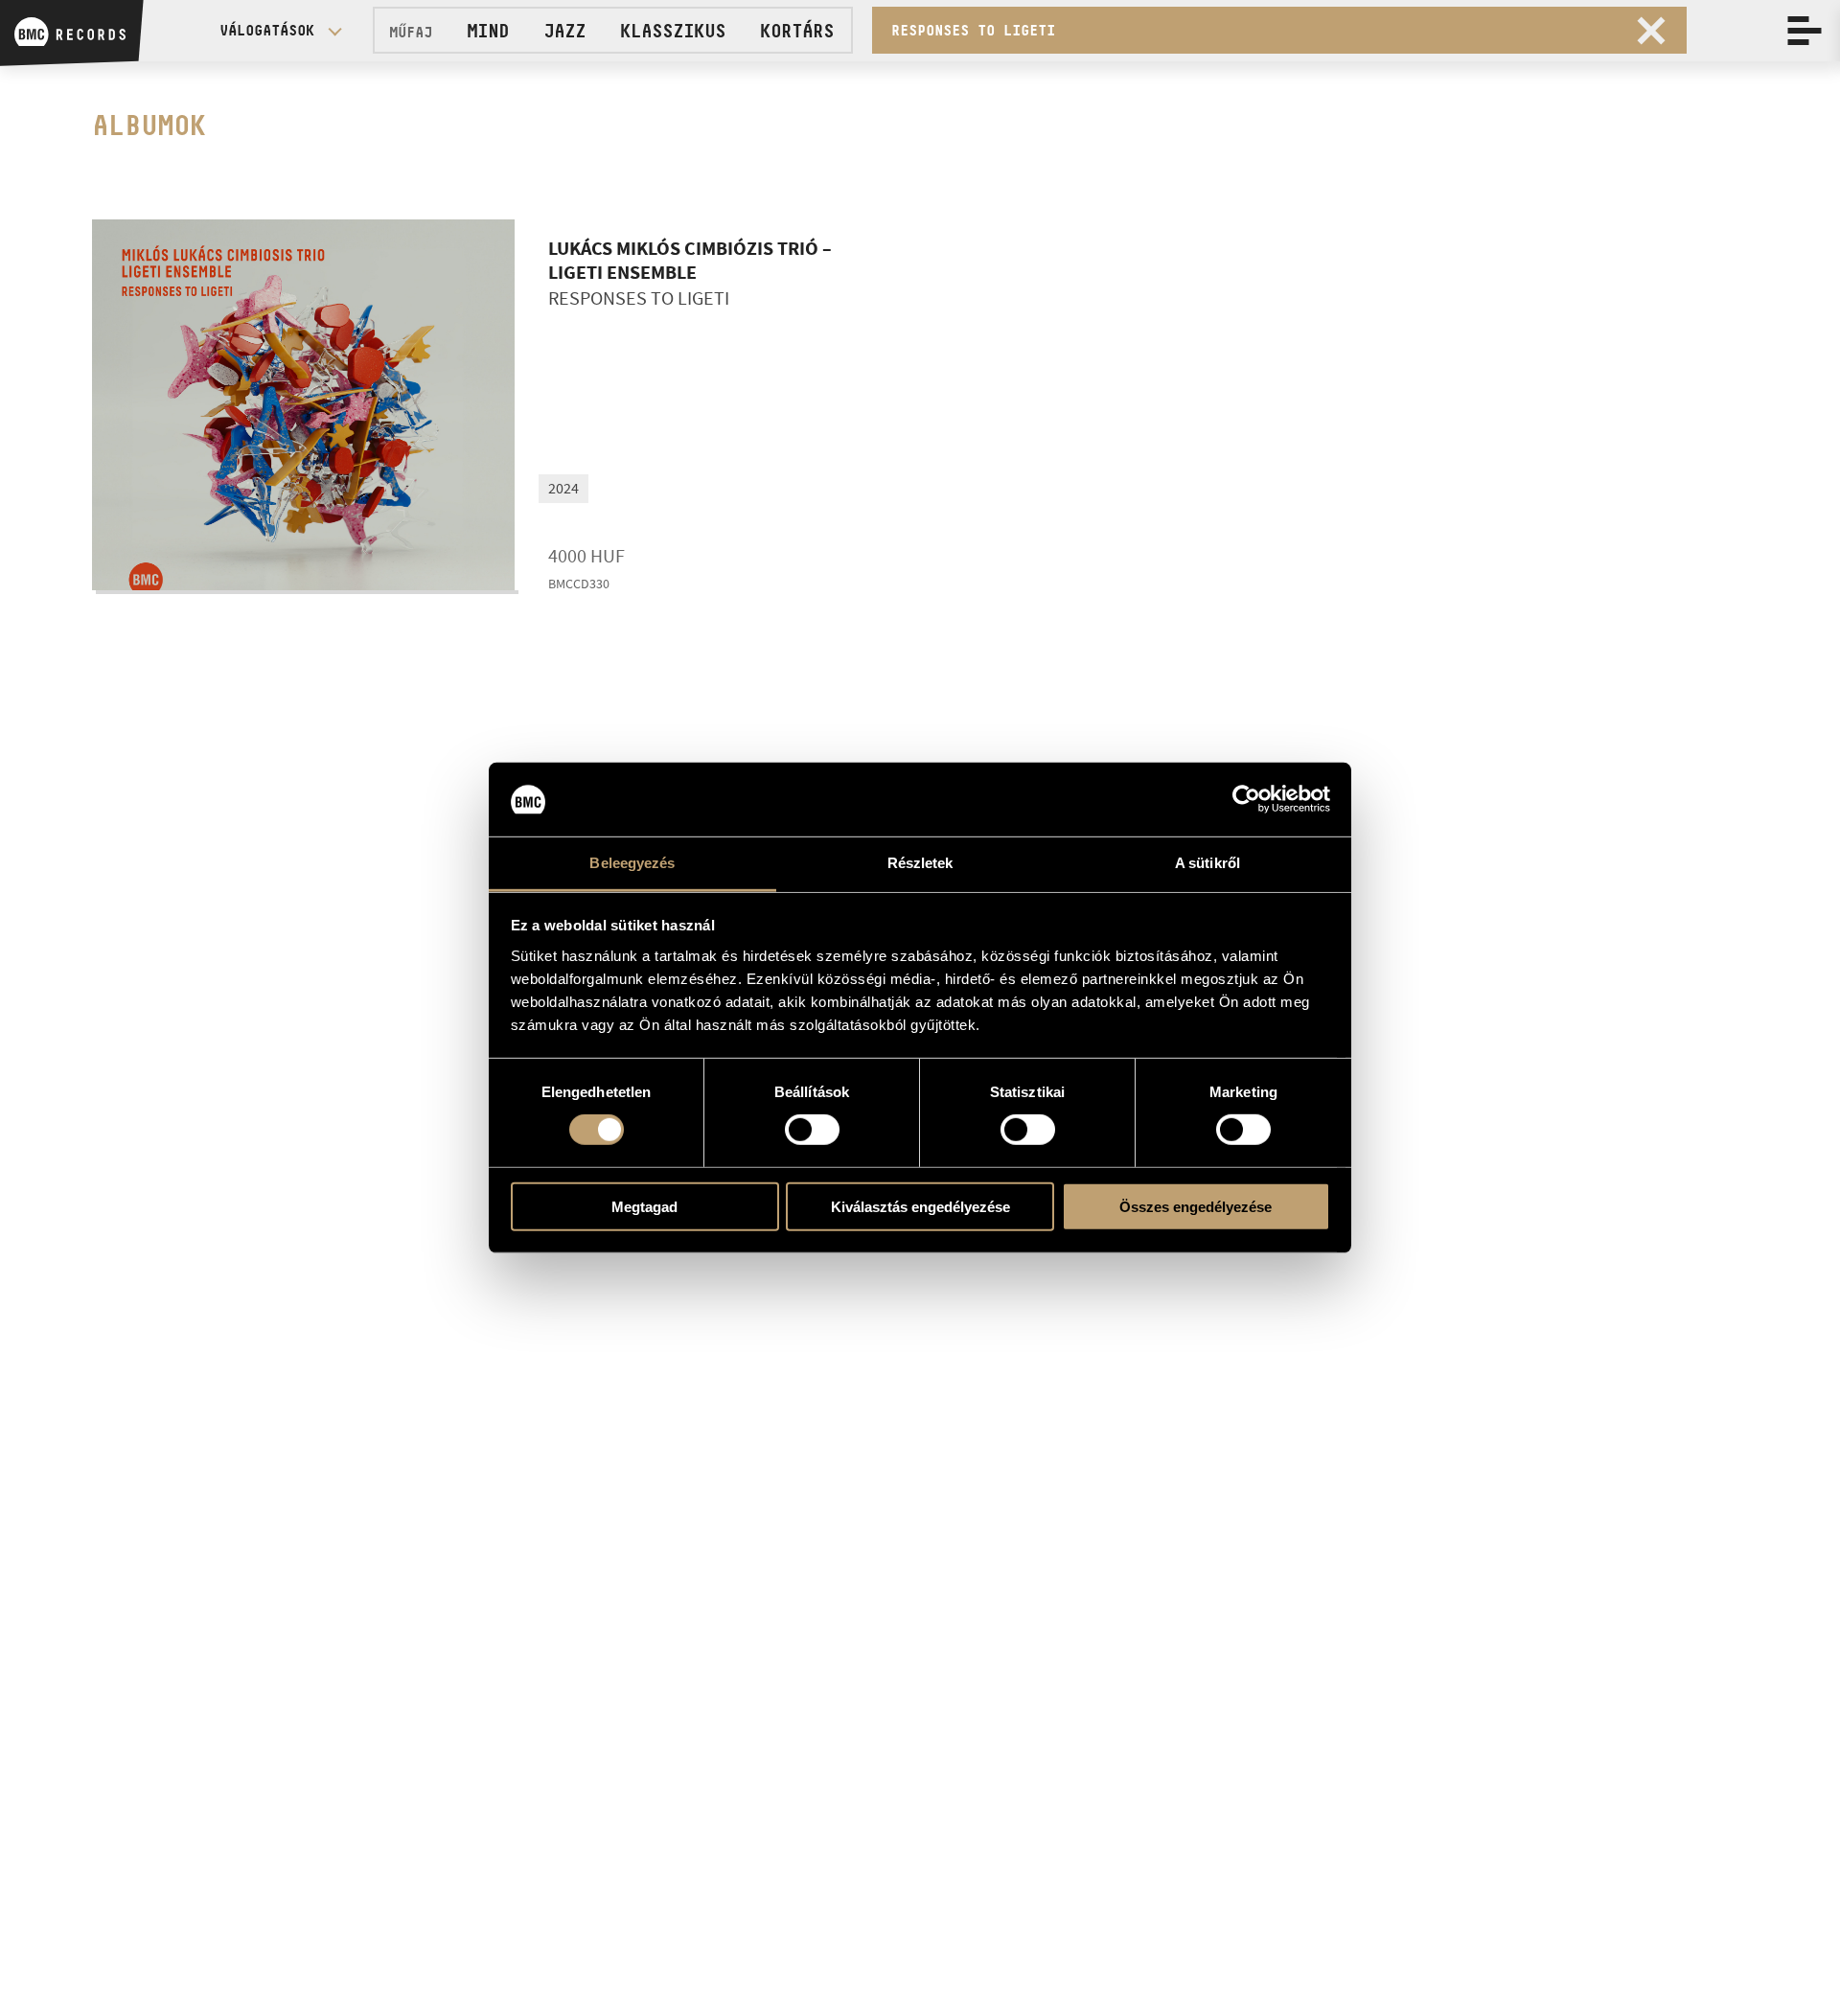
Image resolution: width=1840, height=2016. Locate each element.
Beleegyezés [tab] (632, 863)
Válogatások (267, 30)
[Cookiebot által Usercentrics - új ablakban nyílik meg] (1246, 799)
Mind (488, 31)
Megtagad (644, 1206)
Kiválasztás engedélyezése (920, 1206)
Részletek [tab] (920, 863)
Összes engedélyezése (1196, 1206)
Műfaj (411, 32)
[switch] (812, 1130)
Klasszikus (673, 31)
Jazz (564, 31)
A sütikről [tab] (1207, 863)
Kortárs (797, 31)
